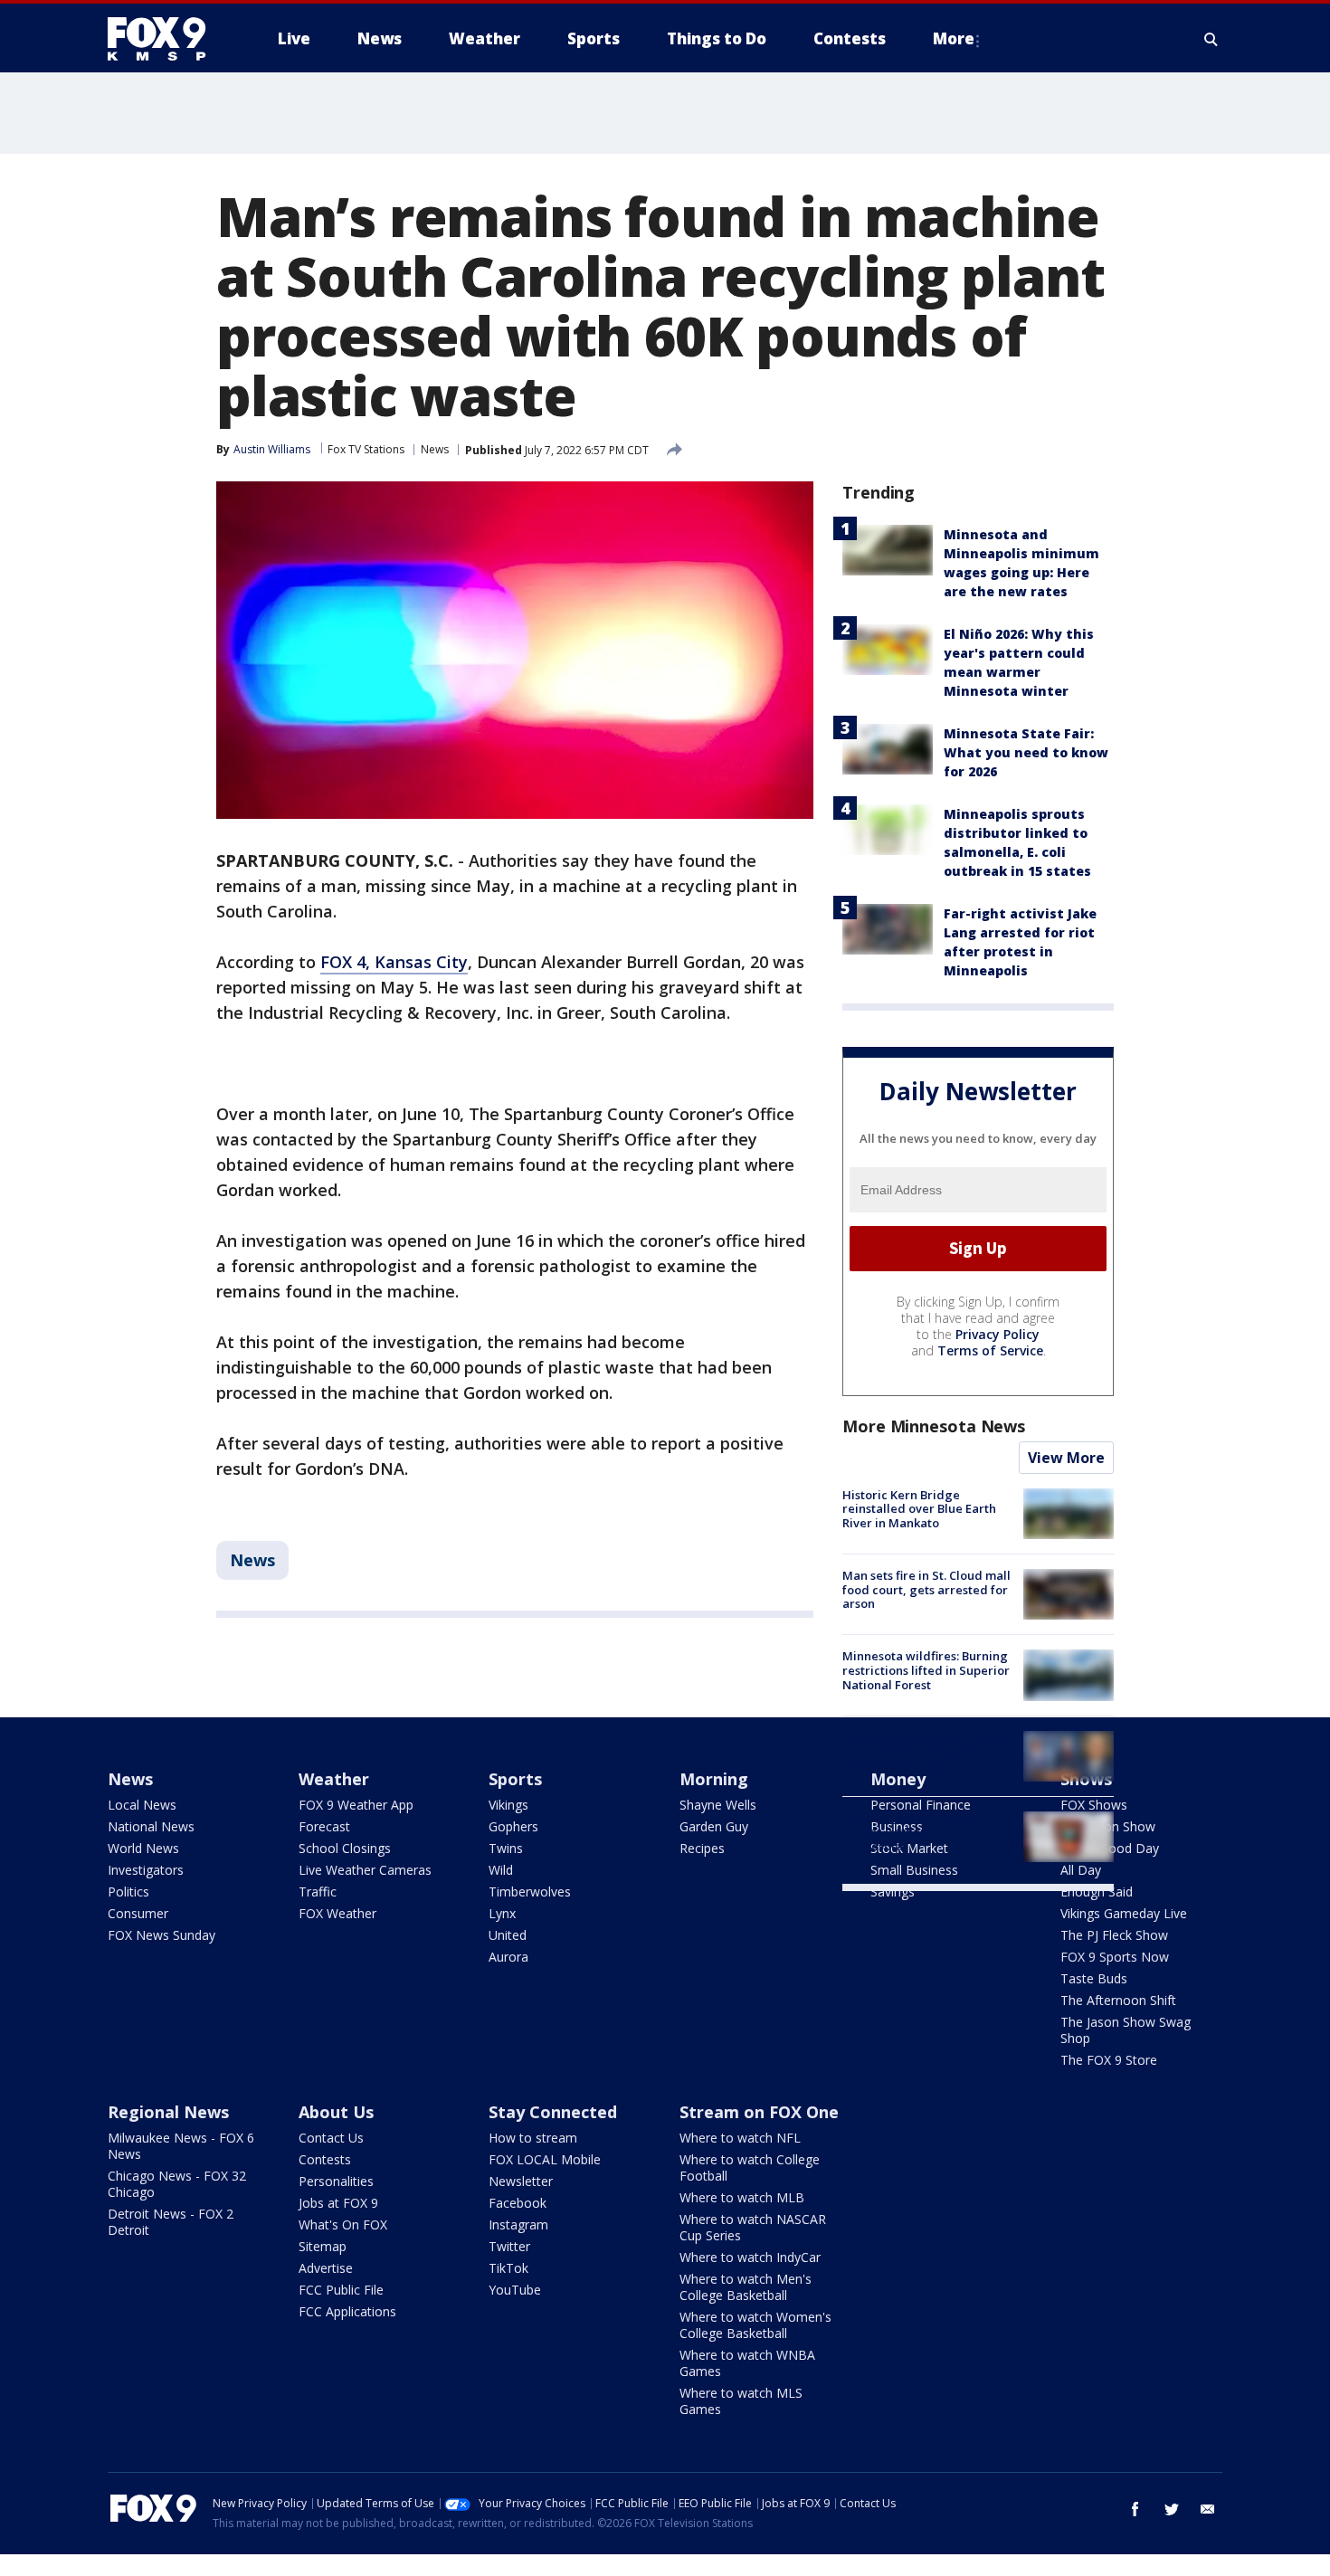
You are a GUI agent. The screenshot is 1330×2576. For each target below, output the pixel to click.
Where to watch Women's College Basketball (755, 2325)
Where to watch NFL (740, 2138)
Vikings (508, 1805)
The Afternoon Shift (1118, 2000)
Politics (128, 1892)
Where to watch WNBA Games (747, 2363)
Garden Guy (714, 1826)
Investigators (146, 1870)
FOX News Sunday (161, 1935)
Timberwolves (530, 1892)
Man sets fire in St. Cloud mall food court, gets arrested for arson (926, 1589)
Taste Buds (1094, 1978)
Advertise (326, 2268)
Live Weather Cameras (365, 1870)
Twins (506, 1848)
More (954, 38)
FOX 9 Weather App (356, 1805)
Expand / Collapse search (1211, 39)
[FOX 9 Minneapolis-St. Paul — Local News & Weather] (167, 39)
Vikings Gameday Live (1124, 1913)
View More (1066, 1458)
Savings (893, 1892)
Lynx (502, 1913)
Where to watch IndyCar (750, 2257)
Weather (334, 1779)
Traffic (318, 1892)
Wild (501, 1870)
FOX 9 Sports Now (1115, 1957)
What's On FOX (343, 2224)
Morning (714, 1779)
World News (143, 1848)
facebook (1135, 2509)
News (435, 449)
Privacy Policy (997, 1334)
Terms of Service (990, 1350)
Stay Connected (553, 2112)
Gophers (513, 1826)
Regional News (168, 2112)
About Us (336, 2112)
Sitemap (323, 2246)
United (508, 1935)
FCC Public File (341, 2290)
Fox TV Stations (366, 449)
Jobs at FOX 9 (338, 2203)
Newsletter (521, 2181)
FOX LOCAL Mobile (545, 2159)
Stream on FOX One (759, 2112)
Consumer (138, 1913)
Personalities (336, 2181)
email (1208, 2509)
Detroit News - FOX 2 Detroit (171, 2222)
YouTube (515, 2290)
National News (151, 1826)
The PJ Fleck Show (1114, 1935)
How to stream (533, 2138)
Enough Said (1097, 1892)
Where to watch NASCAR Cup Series (753, 2227)
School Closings (345, 1848)
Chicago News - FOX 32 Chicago (177, 2184)
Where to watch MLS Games (741, 2401)
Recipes (702, 1848)
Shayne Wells (718, 1805)
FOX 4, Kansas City (394, 962)
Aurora (508, 1957)
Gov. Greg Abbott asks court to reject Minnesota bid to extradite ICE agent (922, 1751)
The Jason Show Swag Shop (1126, 2030)
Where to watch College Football (750, 2167)
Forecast (324, 1826)
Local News (142, 1805)
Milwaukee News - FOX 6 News (181, 2146)
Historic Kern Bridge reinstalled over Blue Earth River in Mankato (919, 1509)
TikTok (508, 2268)
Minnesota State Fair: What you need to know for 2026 (1026, 752)
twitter (1172, 2509)
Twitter (509, 2246)
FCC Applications (347, 2311)
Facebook (518, 2203)
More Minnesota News (934, 1426)
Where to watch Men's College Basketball (746, 2287)
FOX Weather (337, 1913)
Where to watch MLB (742, 2197)
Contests (325, 2159)
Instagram (518, 2224)
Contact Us (331, 2138)
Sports (515, 1779)
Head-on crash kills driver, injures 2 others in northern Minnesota (921, 1832)
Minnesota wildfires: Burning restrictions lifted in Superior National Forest (926, 1670)
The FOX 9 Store (1109, 2060)
